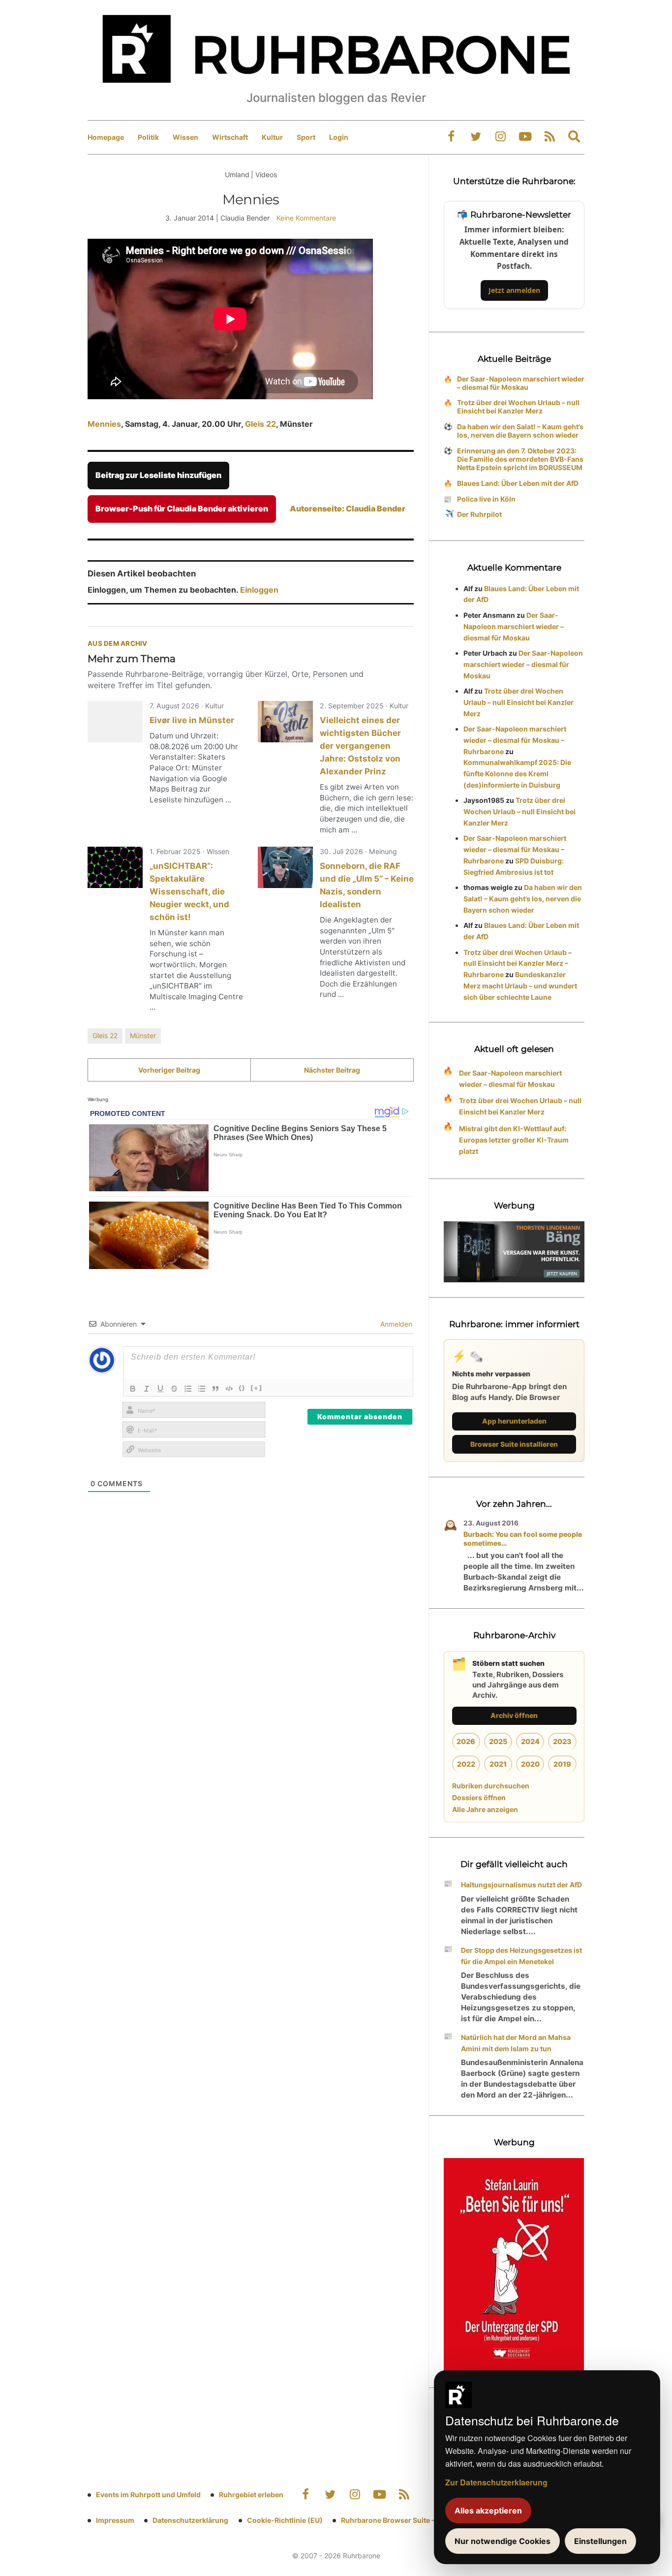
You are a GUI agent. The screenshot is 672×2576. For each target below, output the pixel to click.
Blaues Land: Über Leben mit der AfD (518, 483)
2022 (466, 1764)
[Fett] (133, 1389)
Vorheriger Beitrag (169, 1070)
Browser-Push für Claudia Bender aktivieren (182, 509)
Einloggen (259, 590)
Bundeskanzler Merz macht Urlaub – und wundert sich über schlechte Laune (520, 986)
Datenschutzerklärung (190, 2520)
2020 (530, 1764)
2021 (498, 1764)
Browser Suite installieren (514, 1444)
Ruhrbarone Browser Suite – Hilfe (396, 2520)
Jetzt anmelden (514, 290)
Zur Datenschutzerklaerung (496, 2482)
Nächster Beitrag (332, 1070)
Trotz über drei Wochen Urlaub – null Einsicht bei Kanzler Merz (518, 407)
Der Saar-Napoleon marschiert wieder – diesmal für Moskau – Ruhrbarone (515, 740)
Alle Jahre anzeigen (485, 1809)
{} (242, 1388)
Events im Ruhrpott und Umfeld (148, 2495)
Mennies (104, 424)
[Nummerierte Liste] (188, 1389)
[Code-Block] (229, 1389)
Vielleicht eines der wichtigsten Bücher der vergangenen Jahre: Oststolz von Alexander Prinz (360, 746)
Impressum (115, 2520)
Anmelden (395, 1324)
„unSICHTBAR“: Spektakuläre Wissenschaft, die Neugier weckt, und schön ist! (189, 891)
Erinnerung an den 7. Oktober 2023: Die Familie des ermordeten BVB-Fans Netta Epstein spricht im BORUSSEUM (520, 459)
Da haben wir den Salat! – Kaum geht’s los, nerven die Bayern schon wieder (520, 431)
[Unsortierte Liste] (202, 1389)
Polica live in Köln (486, 499)
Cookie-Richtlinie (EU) (285, 2520)
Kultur (272, 137)
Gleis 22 (260, 424)
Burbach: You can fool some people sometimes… (523, 1539)
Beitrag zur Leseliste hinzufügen (158, 475)
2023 (562, 1741)
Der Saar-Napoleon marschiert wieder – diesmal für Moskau (521, 383)
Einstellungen (600, 2541)
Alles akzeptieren (488, 2511)
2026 (466, 1741)
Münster (143, 1035)
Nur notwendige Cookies (503, 2541)
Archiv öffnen (514, 1715)
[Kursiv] (147, 1389)
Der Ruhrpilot (479, 514)
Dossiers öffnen (479, 1797)
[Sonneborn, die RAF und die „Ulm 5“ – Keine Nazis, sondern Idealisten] (285, 867)
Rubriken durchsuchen (491, 1786)
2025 (498, 1741)
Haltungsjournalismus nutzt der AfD (521, 1885)
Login (339, 137)
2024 (530, 1741)
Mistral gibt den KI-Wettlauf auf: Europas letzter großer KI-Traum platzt (514, 1140)
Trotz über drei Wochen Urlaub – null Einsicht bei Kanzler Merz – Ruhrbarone (518, 964)
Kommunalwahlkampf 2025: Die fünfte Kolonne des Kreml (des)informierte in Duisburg (517, 774)
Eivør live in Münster (192, 720)
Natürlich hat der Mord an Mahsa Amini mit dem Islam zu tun (516, 2043)
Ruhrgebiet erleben (251, 2495)
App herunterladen (514, 1421)
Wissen (185, 137)
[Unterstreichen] (160, 1389)
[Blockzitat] (215, 1389)
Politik (148, 137)
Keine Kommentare (306, 218)
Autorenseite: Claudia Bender (348, 509)
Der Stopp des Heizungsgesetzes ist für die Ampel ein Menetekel (521, 1956)
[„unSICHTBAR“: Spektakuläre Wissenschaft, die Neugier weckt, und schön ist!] (115, 867)
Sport (306, 137)
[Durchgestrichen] (174, 1389)
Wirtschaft (230, 137)
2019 (562, 1764)
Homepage (106, 137)
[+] (257, 1388)
